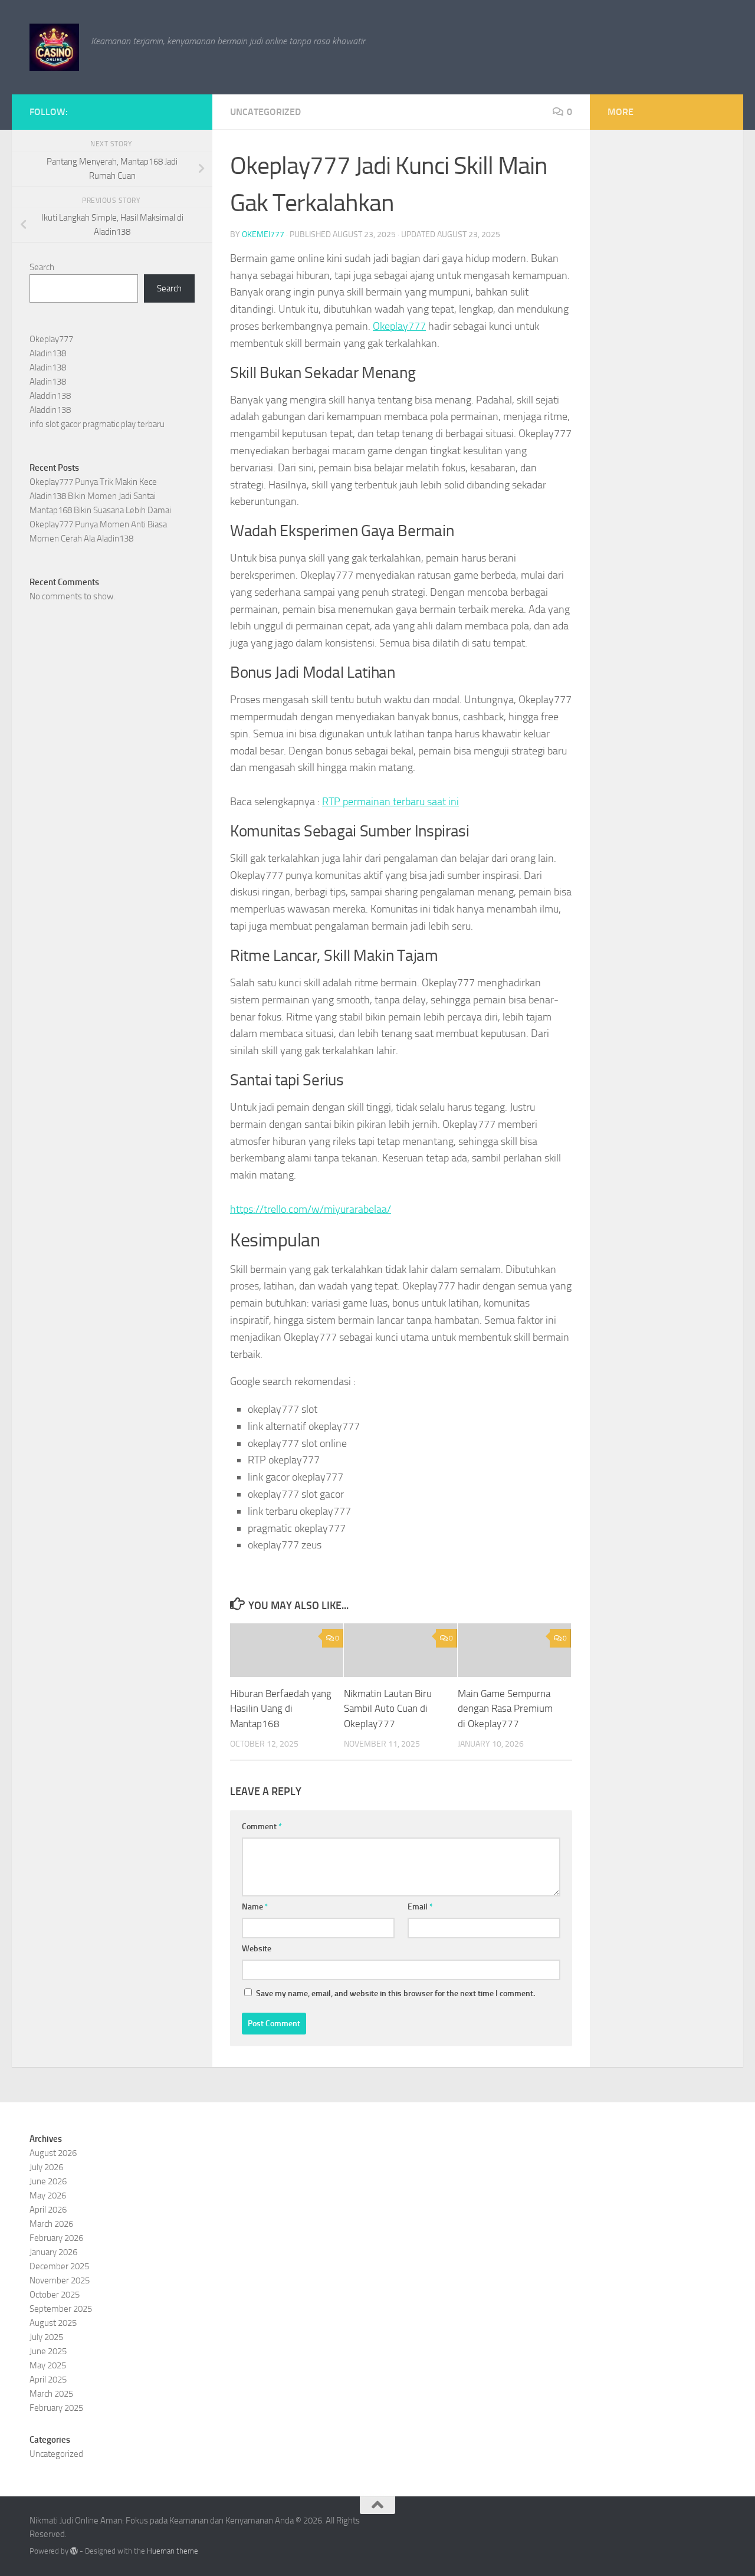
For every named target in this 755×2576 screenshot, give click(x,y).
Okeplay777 (399, 326)
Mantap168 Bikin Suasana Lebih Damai (100, 510)
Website (257, 1949)
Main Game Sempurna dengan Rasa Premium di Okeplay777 (505, 1709)
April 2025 (48, 2380)
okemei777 (263, 234)
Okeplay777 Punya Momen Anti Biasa (98, 524)
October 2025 (55, 2295)
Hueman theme (173, 2551)
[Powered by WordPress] (74, 2551)
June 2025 (48, 2351)
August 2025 (53, 2323)
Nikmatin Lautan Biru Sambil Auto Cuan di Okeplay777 (388, 1709)
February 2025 (56, 2408)
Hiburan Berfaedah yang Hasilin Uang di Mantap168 (281, 1709)
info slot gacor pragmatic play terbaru (97, 424)
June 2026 (48, 2181)
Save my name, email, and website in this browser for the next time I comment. (395, 1993)
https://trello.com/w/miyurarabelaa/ (311, 1209)
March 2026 (51, 2224)
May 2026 (48, 2196)
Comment (262, 1827)
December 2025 (59, 2266)
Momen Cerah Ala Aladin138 (81, 539)
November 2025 (60, 2280)
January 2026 (53, 2252)
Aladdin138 (50, 396)
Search (42, 267)
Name (255, 1907)
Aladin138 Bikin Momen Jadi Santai (93, 496)
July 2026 (46, 2167)
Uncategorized (265, 112)
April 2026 (48, 2210)
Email (420, 1907)
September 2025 (61, 2309)
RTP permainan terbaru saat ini (390, 802)
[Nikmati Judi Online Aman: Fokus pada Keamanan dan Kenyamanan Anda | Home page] (54, 47)
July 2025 (46, 2337)
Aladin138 (48, 353)
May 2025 (48, 2365)
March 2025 (51, 2394)
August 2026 (53, 2153)
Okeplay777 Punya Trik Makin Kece (93, 482)
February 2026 (56, 2238)
